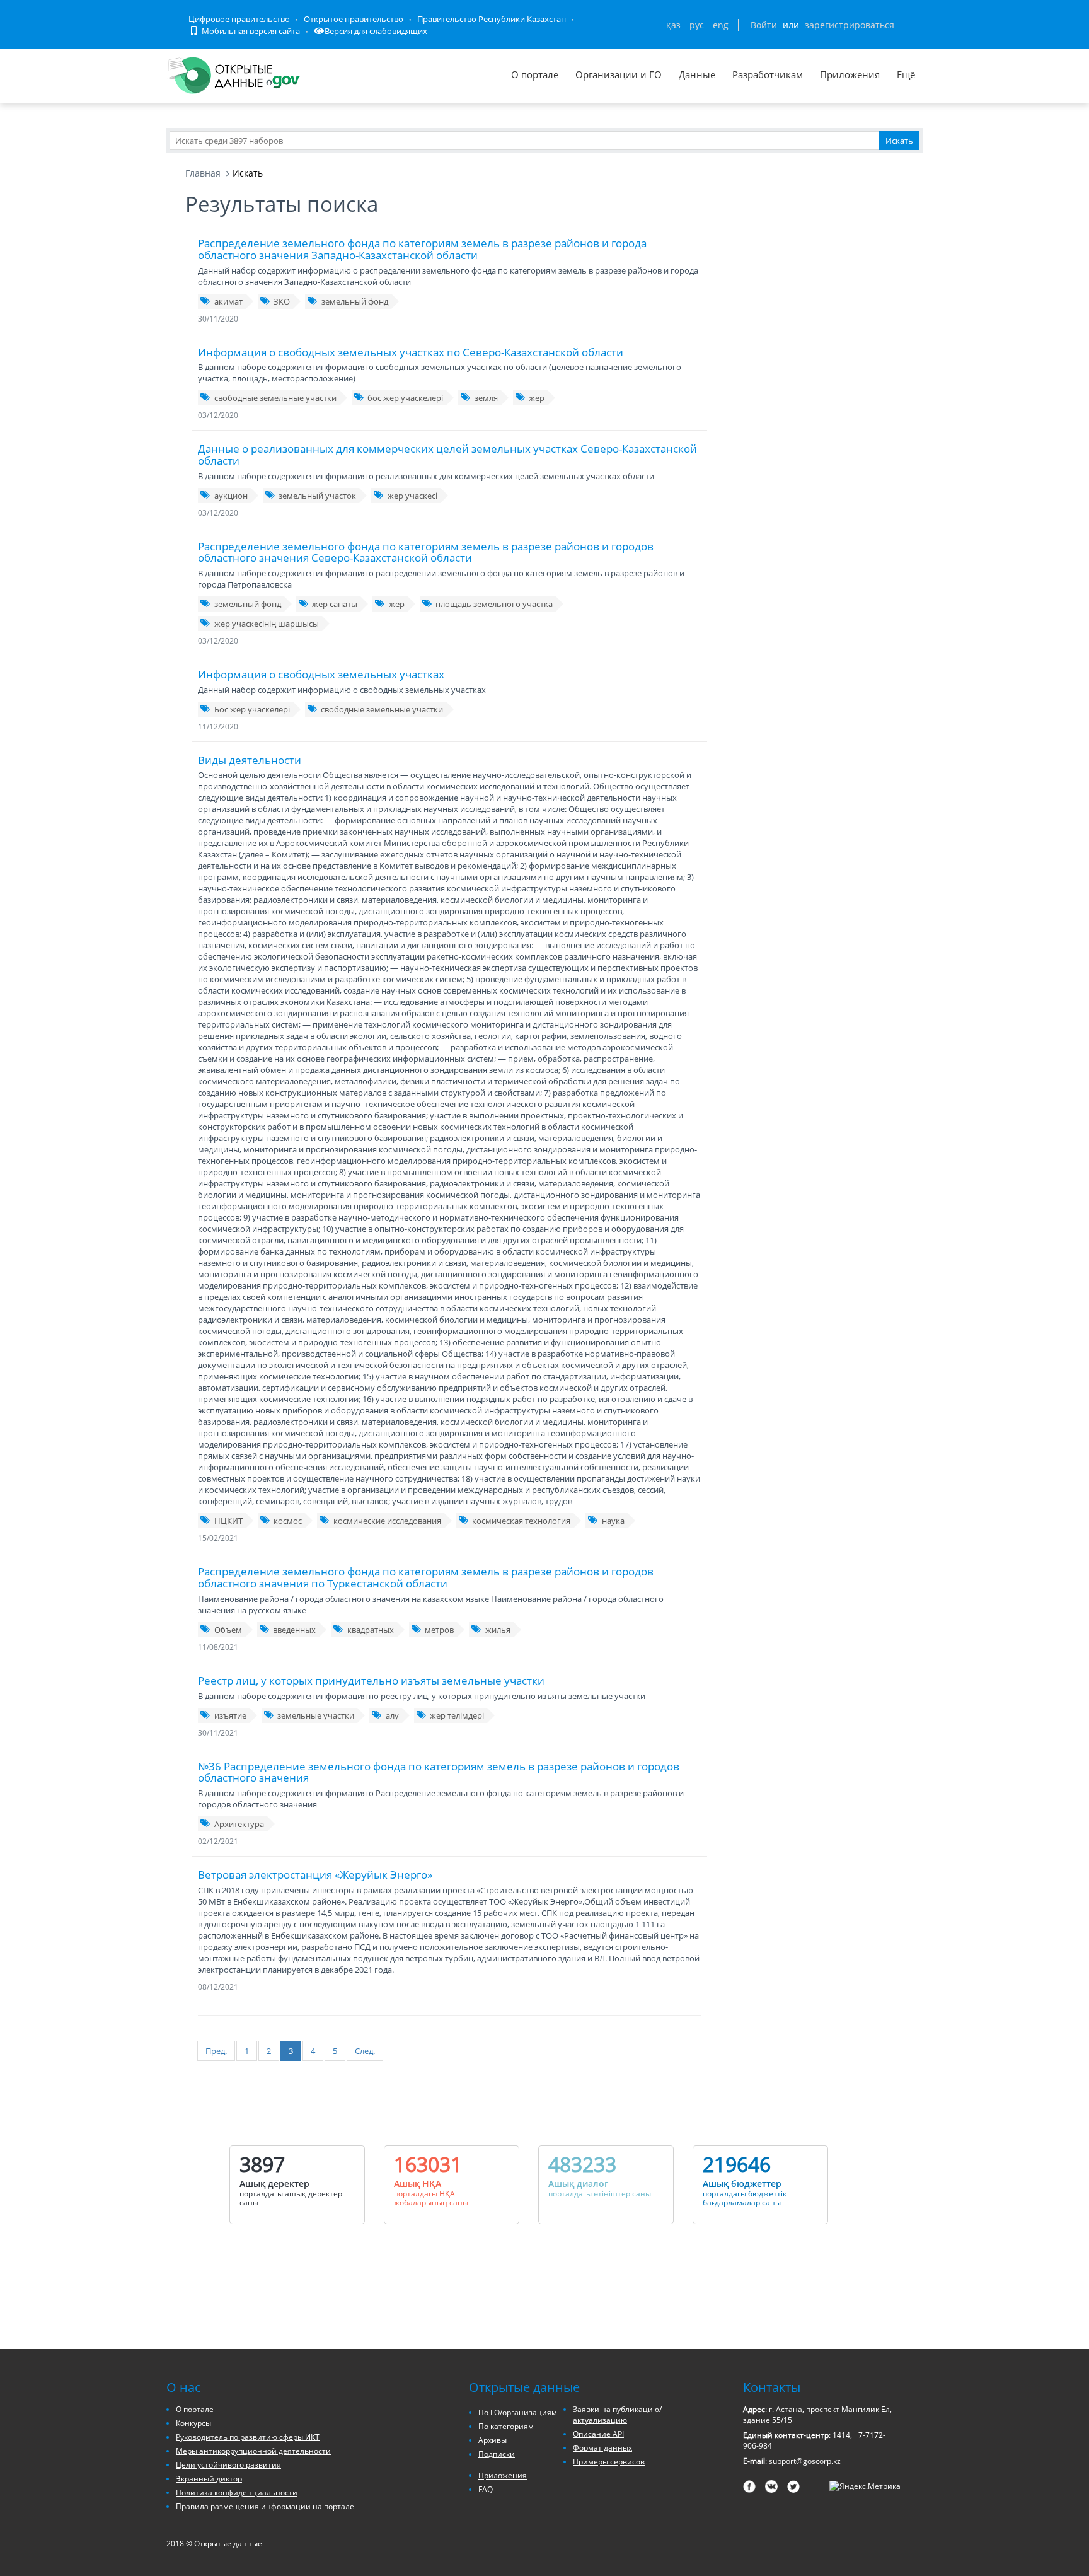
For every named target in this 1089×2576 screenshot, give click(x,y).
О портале (535, 74)
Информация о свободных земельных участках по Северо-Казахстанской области (411, 352)
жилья (498, 1630)
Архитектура (239, 1824)
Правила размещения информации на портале (265, 2506)
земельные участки (316, 1715)
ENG (721, 25)
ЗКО (282, 301)
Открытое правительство (354, 19)
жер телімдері (457, 1715)
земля (486, 398)
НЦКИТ (228, 1521)
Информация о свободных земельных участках (321, 674)
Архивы (493, 2440)
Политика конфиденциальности (237, 2492)
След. (365, 2051)
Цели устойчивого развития (228, 2465)
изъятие (230, 1715)
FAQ (486, 2489)
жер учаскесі (412, 496)
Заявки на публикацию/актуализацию (617, 2415)
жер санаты (335, 604)
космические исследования (387, 1521)
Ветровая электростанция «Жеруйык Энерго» (315, 1875)
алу (392, 1715)
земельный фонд (355, 301)
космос (288, 1521)
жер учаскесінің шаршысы (267, 624)
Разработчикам (768, 74)
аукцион (231, 496)
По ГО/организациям (518, 2412)
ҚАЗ (673, 25)
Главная (203, 173)
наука (613, 1521)
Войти (764, 25)
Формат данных (602, 2448)
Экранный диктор (209, 2479)
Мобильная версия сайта (250, 31)
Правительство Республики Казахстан (492, 19)
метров (439, 1630)
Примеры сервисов (609, 2462)
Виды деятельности (250, 760)
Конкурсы (193, 2423)
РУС (697, 25)
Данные (697, 74)
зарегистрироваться (850, 25)
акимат (228, 301)
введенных (294, 1630)
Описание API (598, 2434)
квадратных (371, 1630)
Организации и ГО (619, 74)
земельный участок (317, 496)
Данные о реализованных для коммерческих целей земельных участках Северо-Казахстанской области (447, 455)
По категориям (506, 2426)
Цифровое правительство (239, 19)
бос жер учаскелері (405, 398)
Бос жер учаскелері (252, 709)
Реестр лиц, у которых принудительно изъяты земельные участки (371, 1680)
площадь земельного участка (494, 604)
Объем (228, 1630)
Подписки (497, 2454)
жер (537, 398)
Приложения (850, 74)
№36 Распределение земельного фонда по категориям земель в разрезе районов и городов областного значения (439, 1772)
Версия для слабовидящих (376, 31)
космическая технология (521, 1521)
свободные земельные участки (275, 398)
